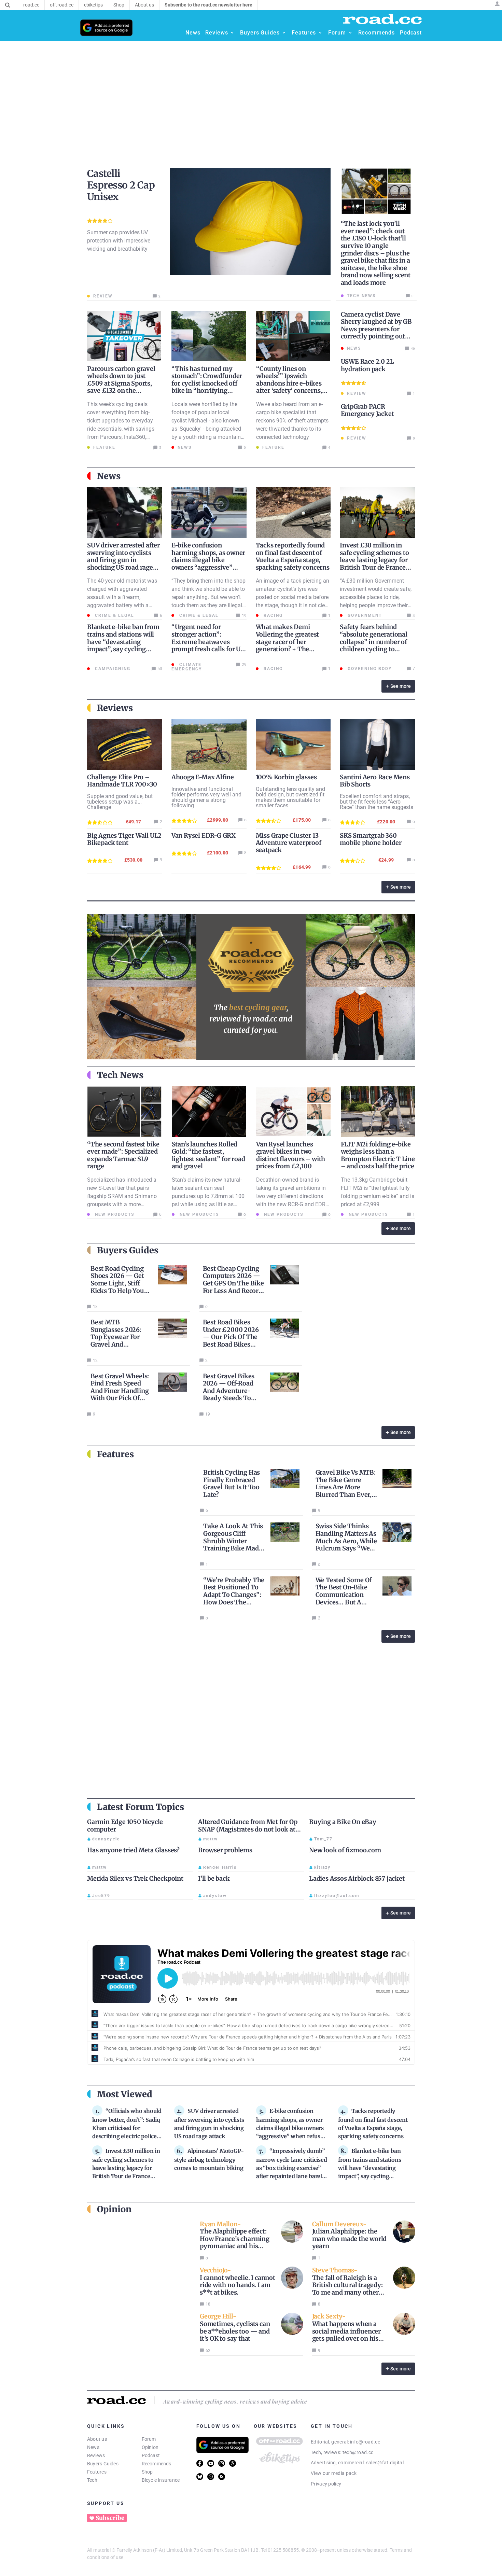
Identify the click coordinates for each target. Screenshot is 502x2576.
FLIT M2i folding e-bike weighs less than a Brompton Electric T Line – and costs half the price (378, 1155)
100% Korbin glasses (286, 777)
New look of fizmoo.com (345, 1850)
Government (364, 615)
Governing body (369, 669)
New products (114, 1214)
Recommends (157, 2464)
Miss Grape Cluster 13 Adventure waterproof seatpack (289, 843)
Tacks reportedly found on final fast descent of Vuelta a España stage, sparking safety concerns (293, 556)
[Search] (8, 5)
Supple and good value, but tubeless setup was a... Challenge (120, 802)
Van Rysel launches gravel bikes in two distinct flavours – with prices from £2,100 (291, 1155)
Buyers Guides (103, 2464)
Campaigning (112, 669)
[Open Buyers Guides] (284, 33)
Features (97, 2472)
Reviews (96, 2455)
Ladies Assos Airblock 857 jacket (357, 1878)
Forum (149, 2439)
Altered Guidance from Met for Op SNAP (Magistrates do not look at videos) (248, 1829)
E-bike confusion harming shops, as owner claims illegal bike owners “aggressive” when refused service (208, 560)
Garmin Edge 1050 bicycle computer (125, 1826)
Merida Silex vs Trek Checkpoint (135, 1878)
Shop (147, 2472)
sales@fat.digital (385, 2463)
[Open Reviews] (232, 33)
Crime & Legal (114, 615)
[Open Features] (320, 33)
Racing (272, 615)
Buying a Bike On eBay (343, 1822)
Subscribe (110, 2518)
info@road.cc (365, 2442)
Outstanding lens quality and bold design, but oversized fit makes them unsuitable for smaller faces (290, 797)
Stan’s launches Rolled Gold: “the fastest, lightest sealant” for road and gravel (208, 1155)
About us (97, 2439)
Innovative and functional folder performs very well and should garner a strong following (206, 797)
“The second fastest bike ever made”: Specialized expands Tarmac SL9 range (123, 1155)
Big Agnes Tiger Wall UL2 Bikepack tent (124, 839)
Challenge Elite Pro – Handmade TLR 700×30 (122, 781)
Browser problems (225, 1850)
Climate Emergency (187, 667)
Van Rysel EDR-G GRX (204, 836)
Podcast (151, 2455)
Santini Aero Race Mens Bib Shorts (375, 781)
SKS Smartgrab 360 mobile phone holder (371, 839)
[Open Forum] (350, 33)
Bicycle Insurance (161, 2480)
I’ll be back (214, 1878)
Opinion (150, 2447)
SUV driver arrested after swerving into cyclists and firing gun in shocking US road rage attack (123, 560)
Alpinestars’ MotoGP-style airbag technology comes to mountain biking (209, 2159)
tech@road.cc (358, 2452)
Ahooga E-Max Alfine (203, 777)
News (93, 2447)
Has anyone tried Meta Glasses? (133, 1850)
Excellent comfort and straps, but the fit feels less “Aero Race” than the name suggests (376, 802)
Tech (92, 2480)
